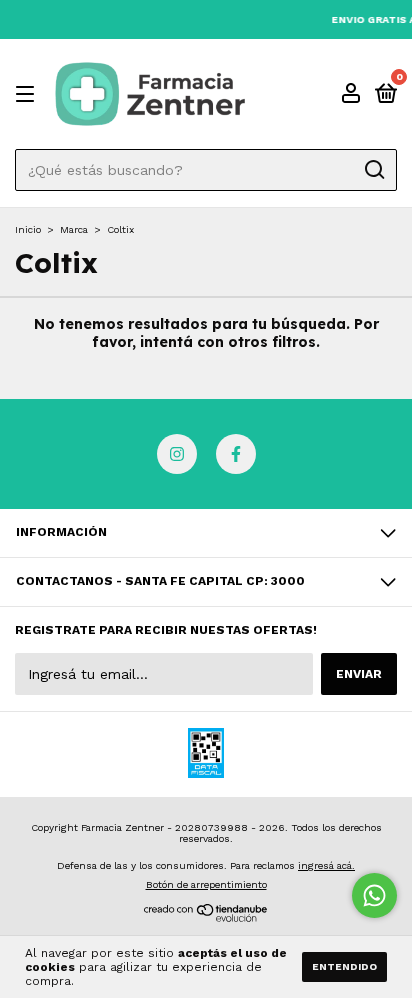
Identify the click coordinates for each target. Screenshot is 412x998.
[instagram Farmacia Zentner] (177, 454)
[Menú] (28, 95)
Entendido (344, 966)
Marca (74, 229)
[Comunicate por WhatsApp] (374, 895)
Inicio (28, 229)
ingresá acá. (326, 865)
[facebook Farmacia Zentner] (236, 454)
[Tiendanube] (206, 917)
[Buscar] (373, 170)
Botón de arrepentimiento (206, 884)
